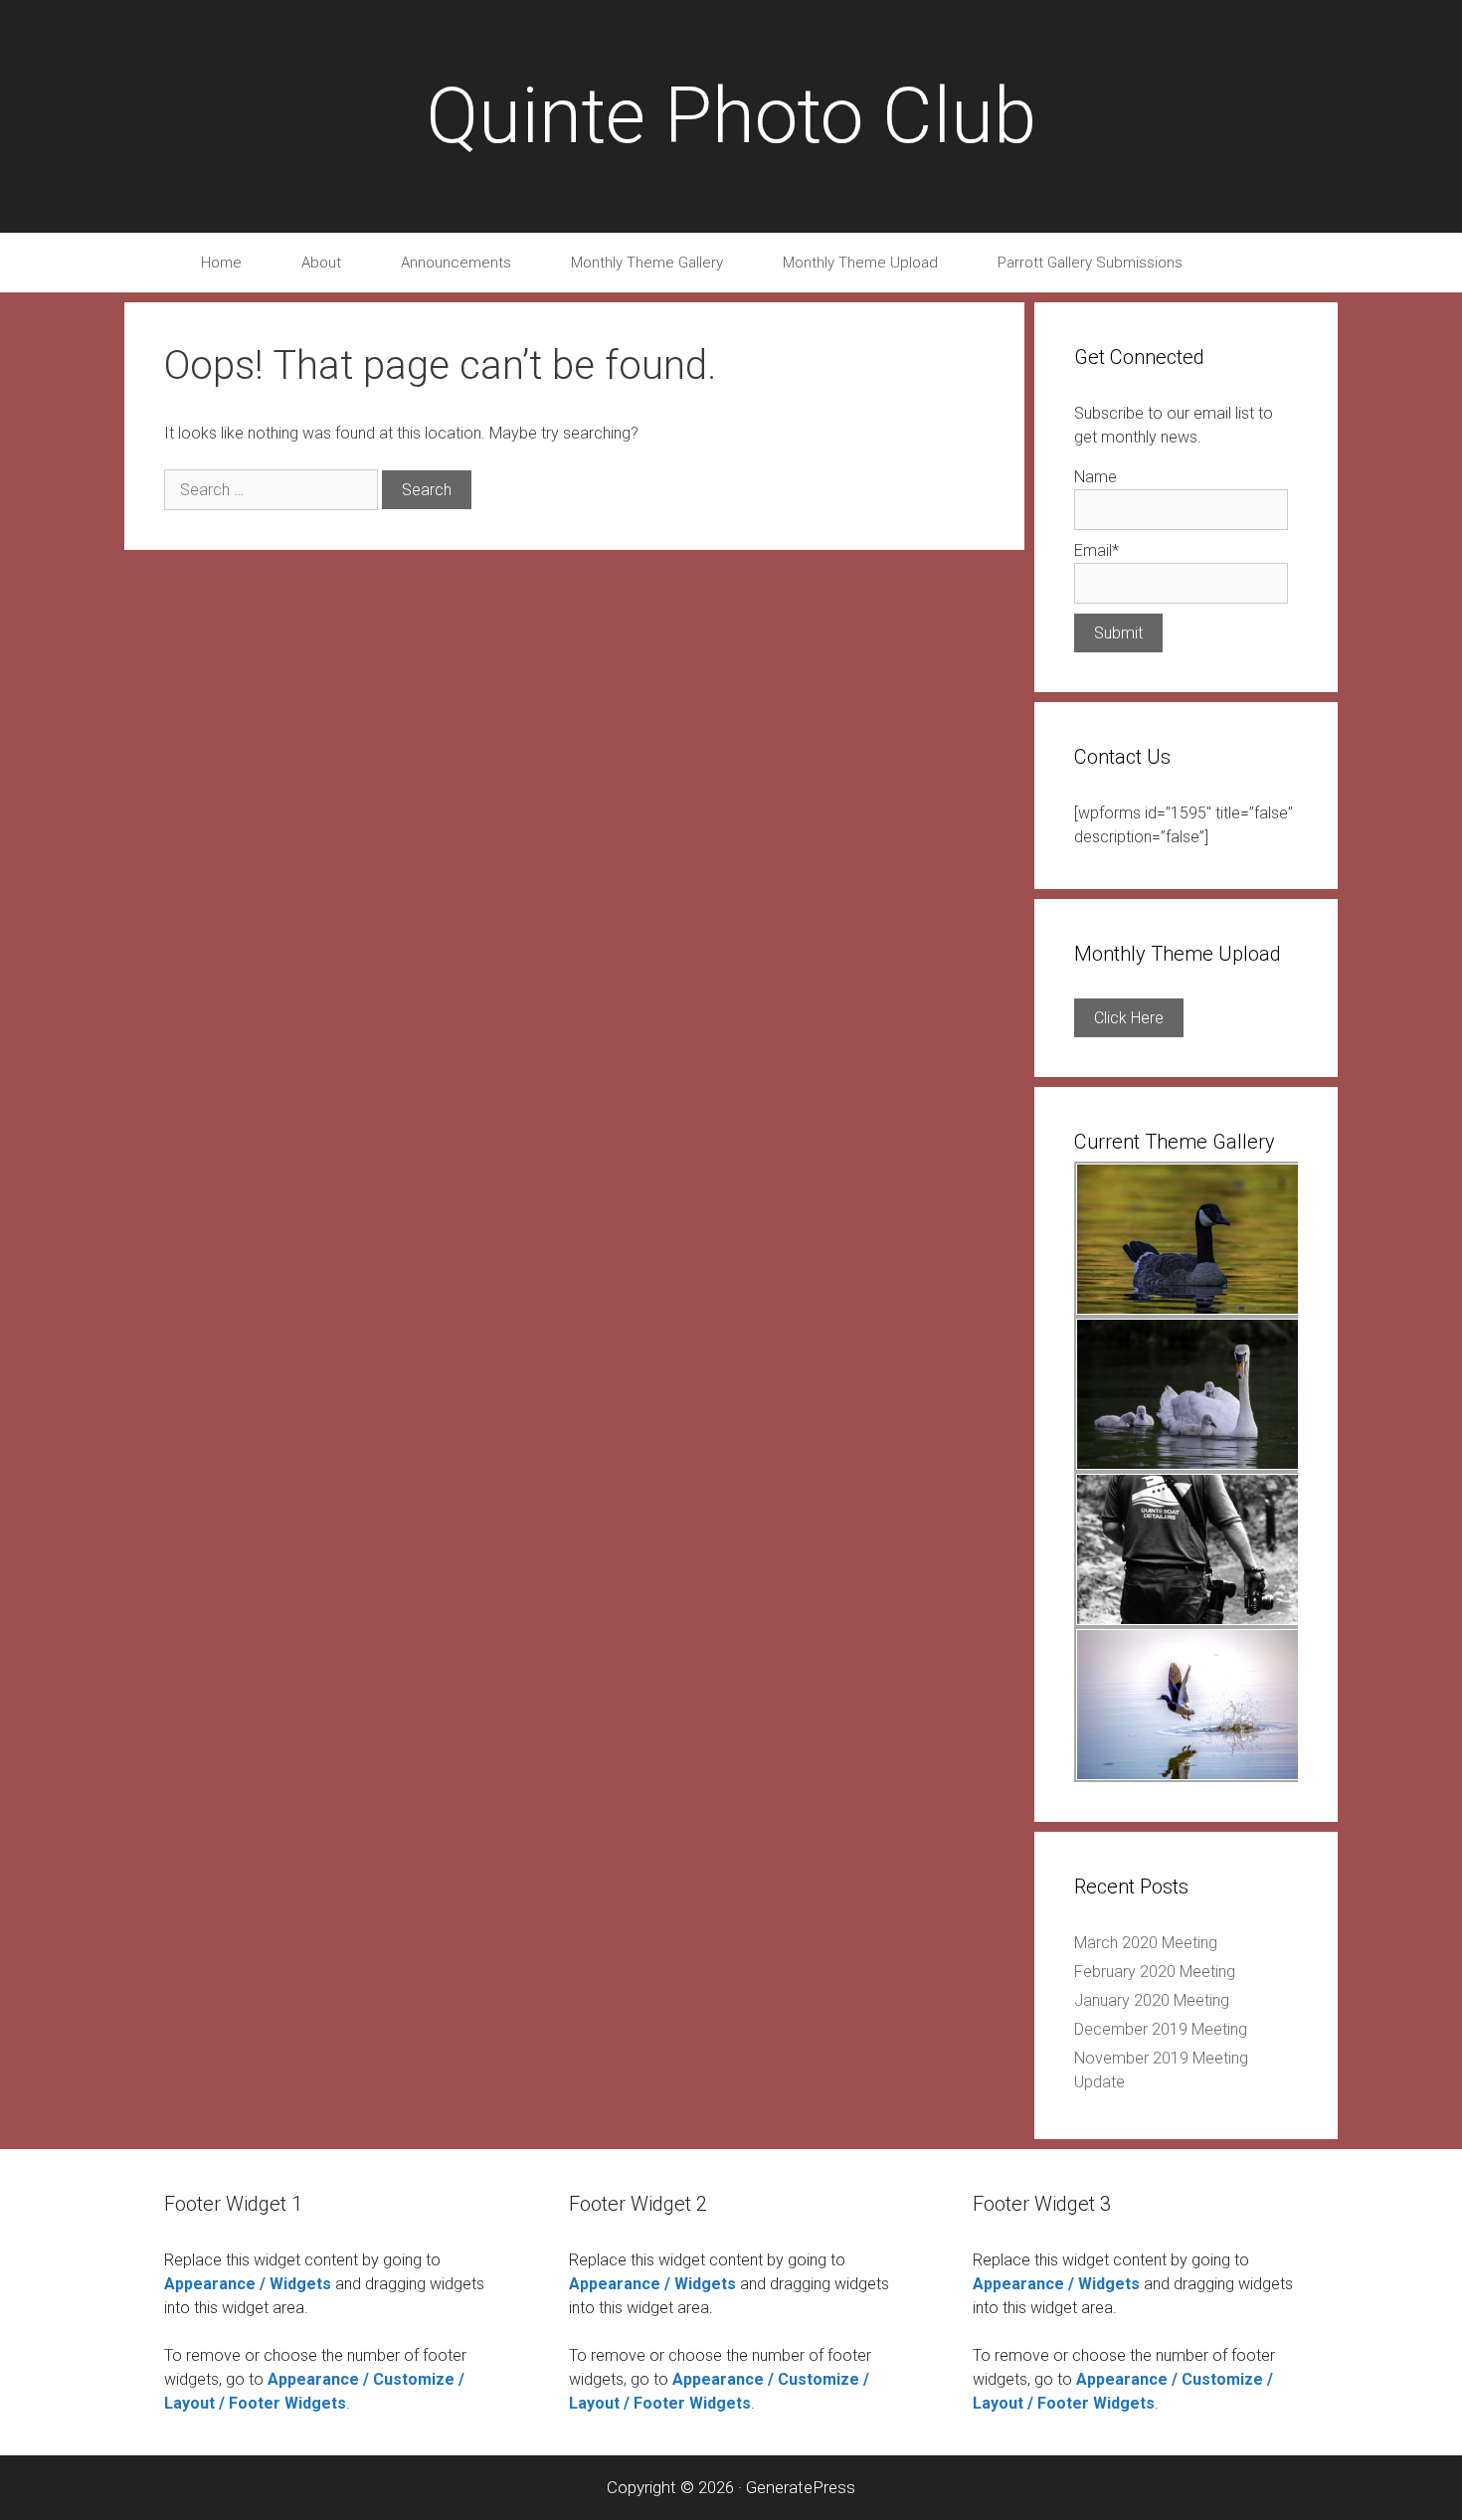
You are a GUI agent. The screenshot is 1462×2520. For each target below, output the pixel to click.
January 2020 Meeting (1152, 2000)
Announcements (456, 263)
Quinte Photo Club (731, 116)
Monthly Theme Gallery (647, 263)
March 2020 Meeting (1146, 1943)
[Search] (1252, 263)
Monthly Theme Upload (860, 263)
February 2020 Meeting (1155, 1972)
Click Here (1129, 1018)
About (321, 263)
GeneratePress (801, 2487)
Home (221, 263)
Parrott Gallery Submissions (1090, 263)
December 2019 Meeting (1161, 2029)
